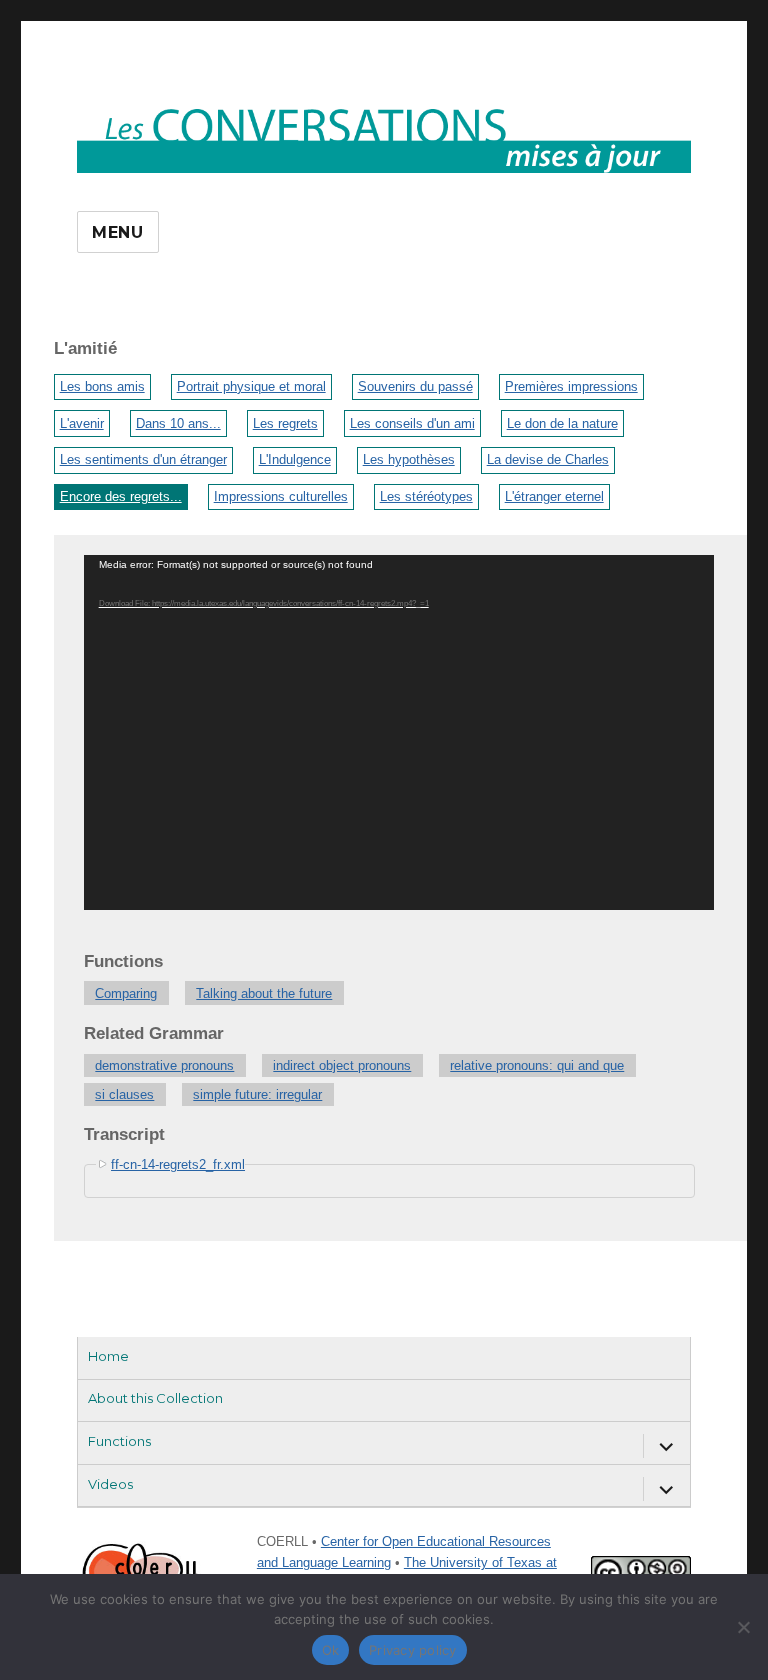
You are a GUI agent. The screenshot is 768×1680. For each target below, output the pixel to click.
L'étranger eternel (554, 496)
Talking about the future (264, 993)
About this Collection (155, 1398)
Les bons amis (102, 386)
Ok (331, 1650)
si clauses (124, 1094)
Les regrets (285, 423)
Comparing (126, 993)
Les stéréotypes (426, 496)
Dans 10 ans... (178, 423)
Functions (119, 1441)
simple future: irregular (257, 1094)
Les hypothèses (409, 459)
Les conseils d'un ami (412, 423)
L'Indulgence (295, 459)
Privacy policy (413, 1650)
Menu (118, 232)
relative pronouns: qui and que (537, 1065)
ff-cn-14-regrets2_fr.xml (178, 1164)
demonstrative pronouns (164, 1065)
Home (108, 1356)
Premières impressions (571, 386)
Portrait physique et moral (251, 386)
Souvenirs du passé (415, 386)
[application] (399, 732)
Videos (110, 1484)
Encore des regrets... (121, 496)
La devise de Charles (548, 459)
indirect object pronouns (342, 1065)
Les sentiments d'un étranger (143, 459)
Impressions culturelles (281, 496)
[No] (743, 1627)
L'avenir (82, 423)
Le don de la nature (562, 423)
